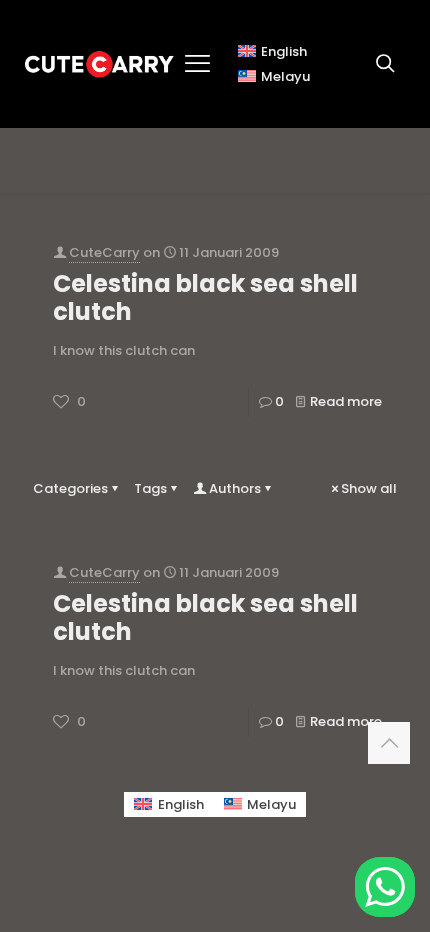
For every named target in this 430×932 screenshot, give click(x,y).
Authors (235, 488)
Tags (150, 488)
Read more (346, 401)
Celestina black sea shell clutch (205, 297)
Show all (369, 488)
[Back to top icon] (389, 743)
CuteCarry (104, 252)
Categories (70, 488)
